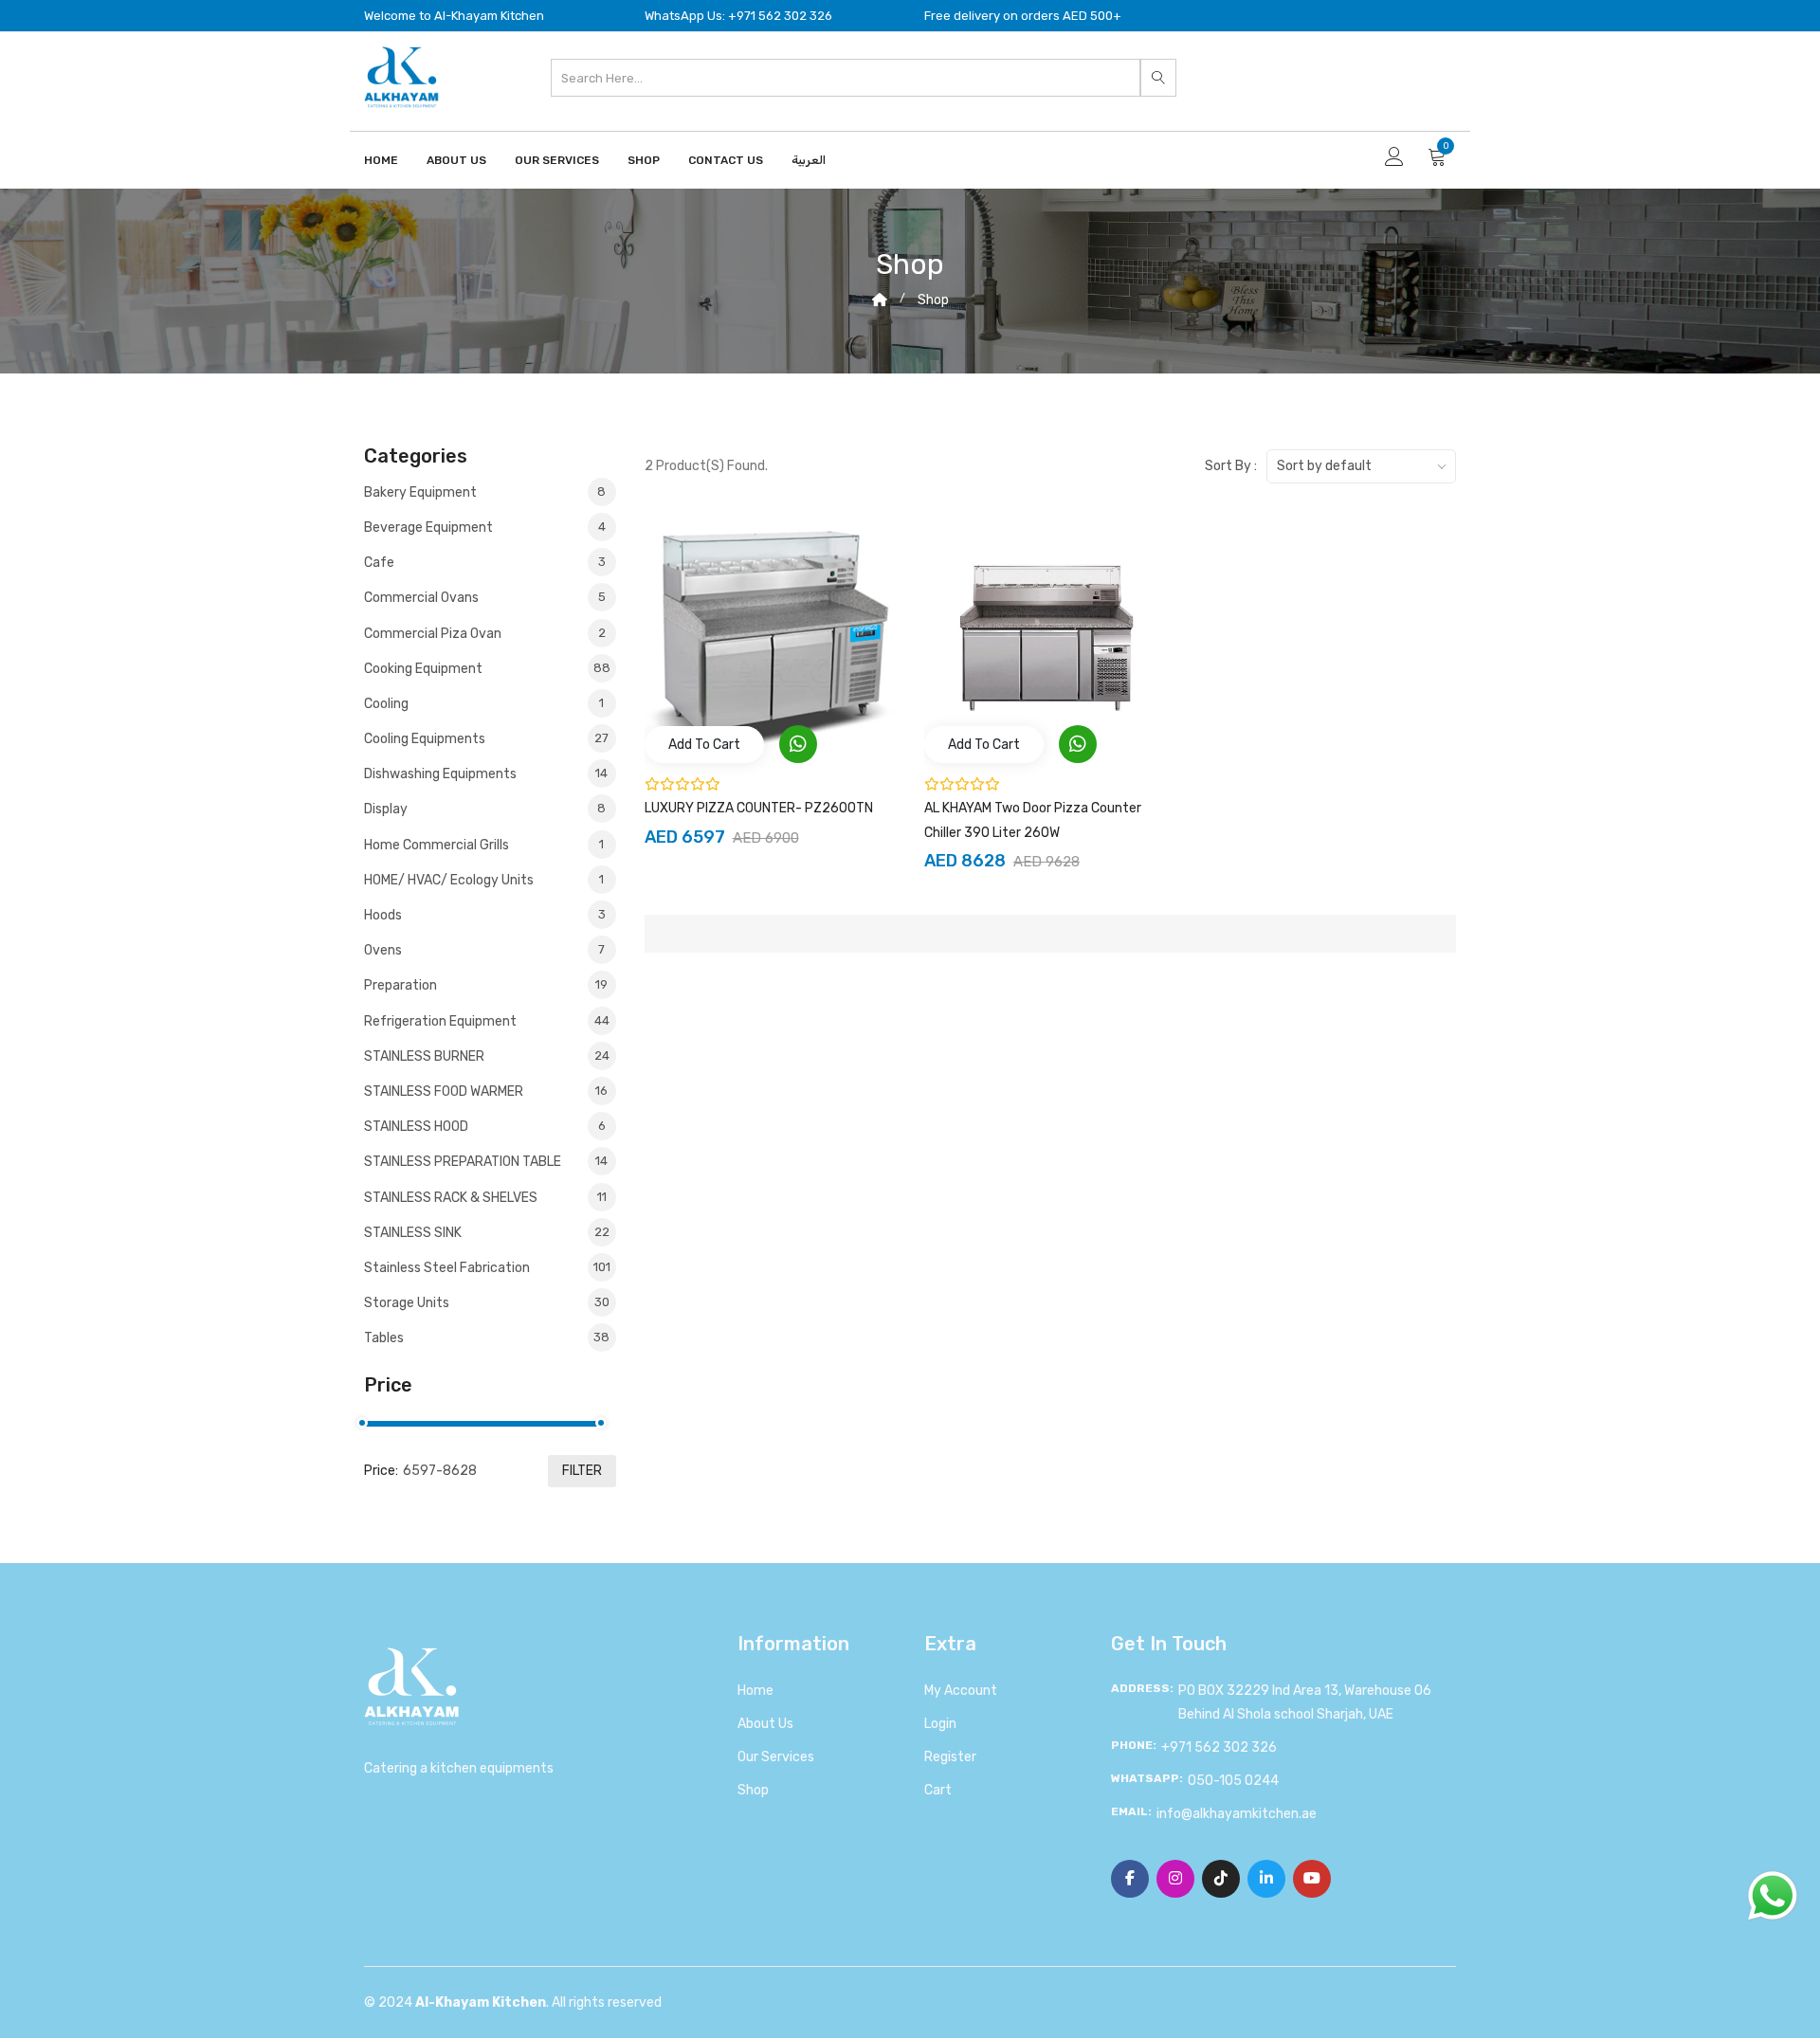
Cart (938, 1790)
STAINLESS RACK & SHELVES (485, 1198)
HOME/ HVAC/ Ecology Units (484, 880)
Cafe (485, 563)
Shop (644, 160)
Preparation (486, 985)
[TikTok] (1221, 1879)
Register (950, 1757)
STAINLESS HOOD (485, 1127)
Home (381, 160)
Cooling (484, 704)
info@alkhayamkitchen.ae (1237, 1814)
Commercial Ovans (485, 598)
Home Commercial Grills (484, 845)
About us (765, 1724)
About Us (456, 160)
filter (582, 1471)
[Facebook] (1130, 1879)
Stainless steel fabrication (487, 1268)
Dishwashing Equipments (486, 774)
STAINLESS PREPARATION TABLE (486, 1162)
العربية (809, 160)
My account (961, 1691)
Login (940, 1724)
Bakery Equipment (485, 492)
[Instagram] (1175, 1879)
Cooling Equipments (486, 739)
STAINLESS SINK (487, 1233)
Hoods (485, 915)
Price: (381, 1471)
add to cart (704, 745)
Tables (487, 1338)
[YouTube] (1312, 1879)
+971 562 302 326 (1219, 1747)
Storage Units (487, 1303)
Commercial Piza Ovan (485, 634)
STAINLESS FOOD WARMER (486, 1092)
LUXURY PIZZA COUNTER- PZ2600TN (759, 808)
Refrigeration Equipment (487, 1021)
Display (485, 809)
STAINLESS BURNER (487, 1056)
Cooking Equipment (487, 669)
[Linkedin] (1266, 1879)
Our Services (557, 160)
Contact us (726, 160)
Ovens (484, 950)
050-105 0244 (1233, 1781)
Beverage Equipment (485, 528)
